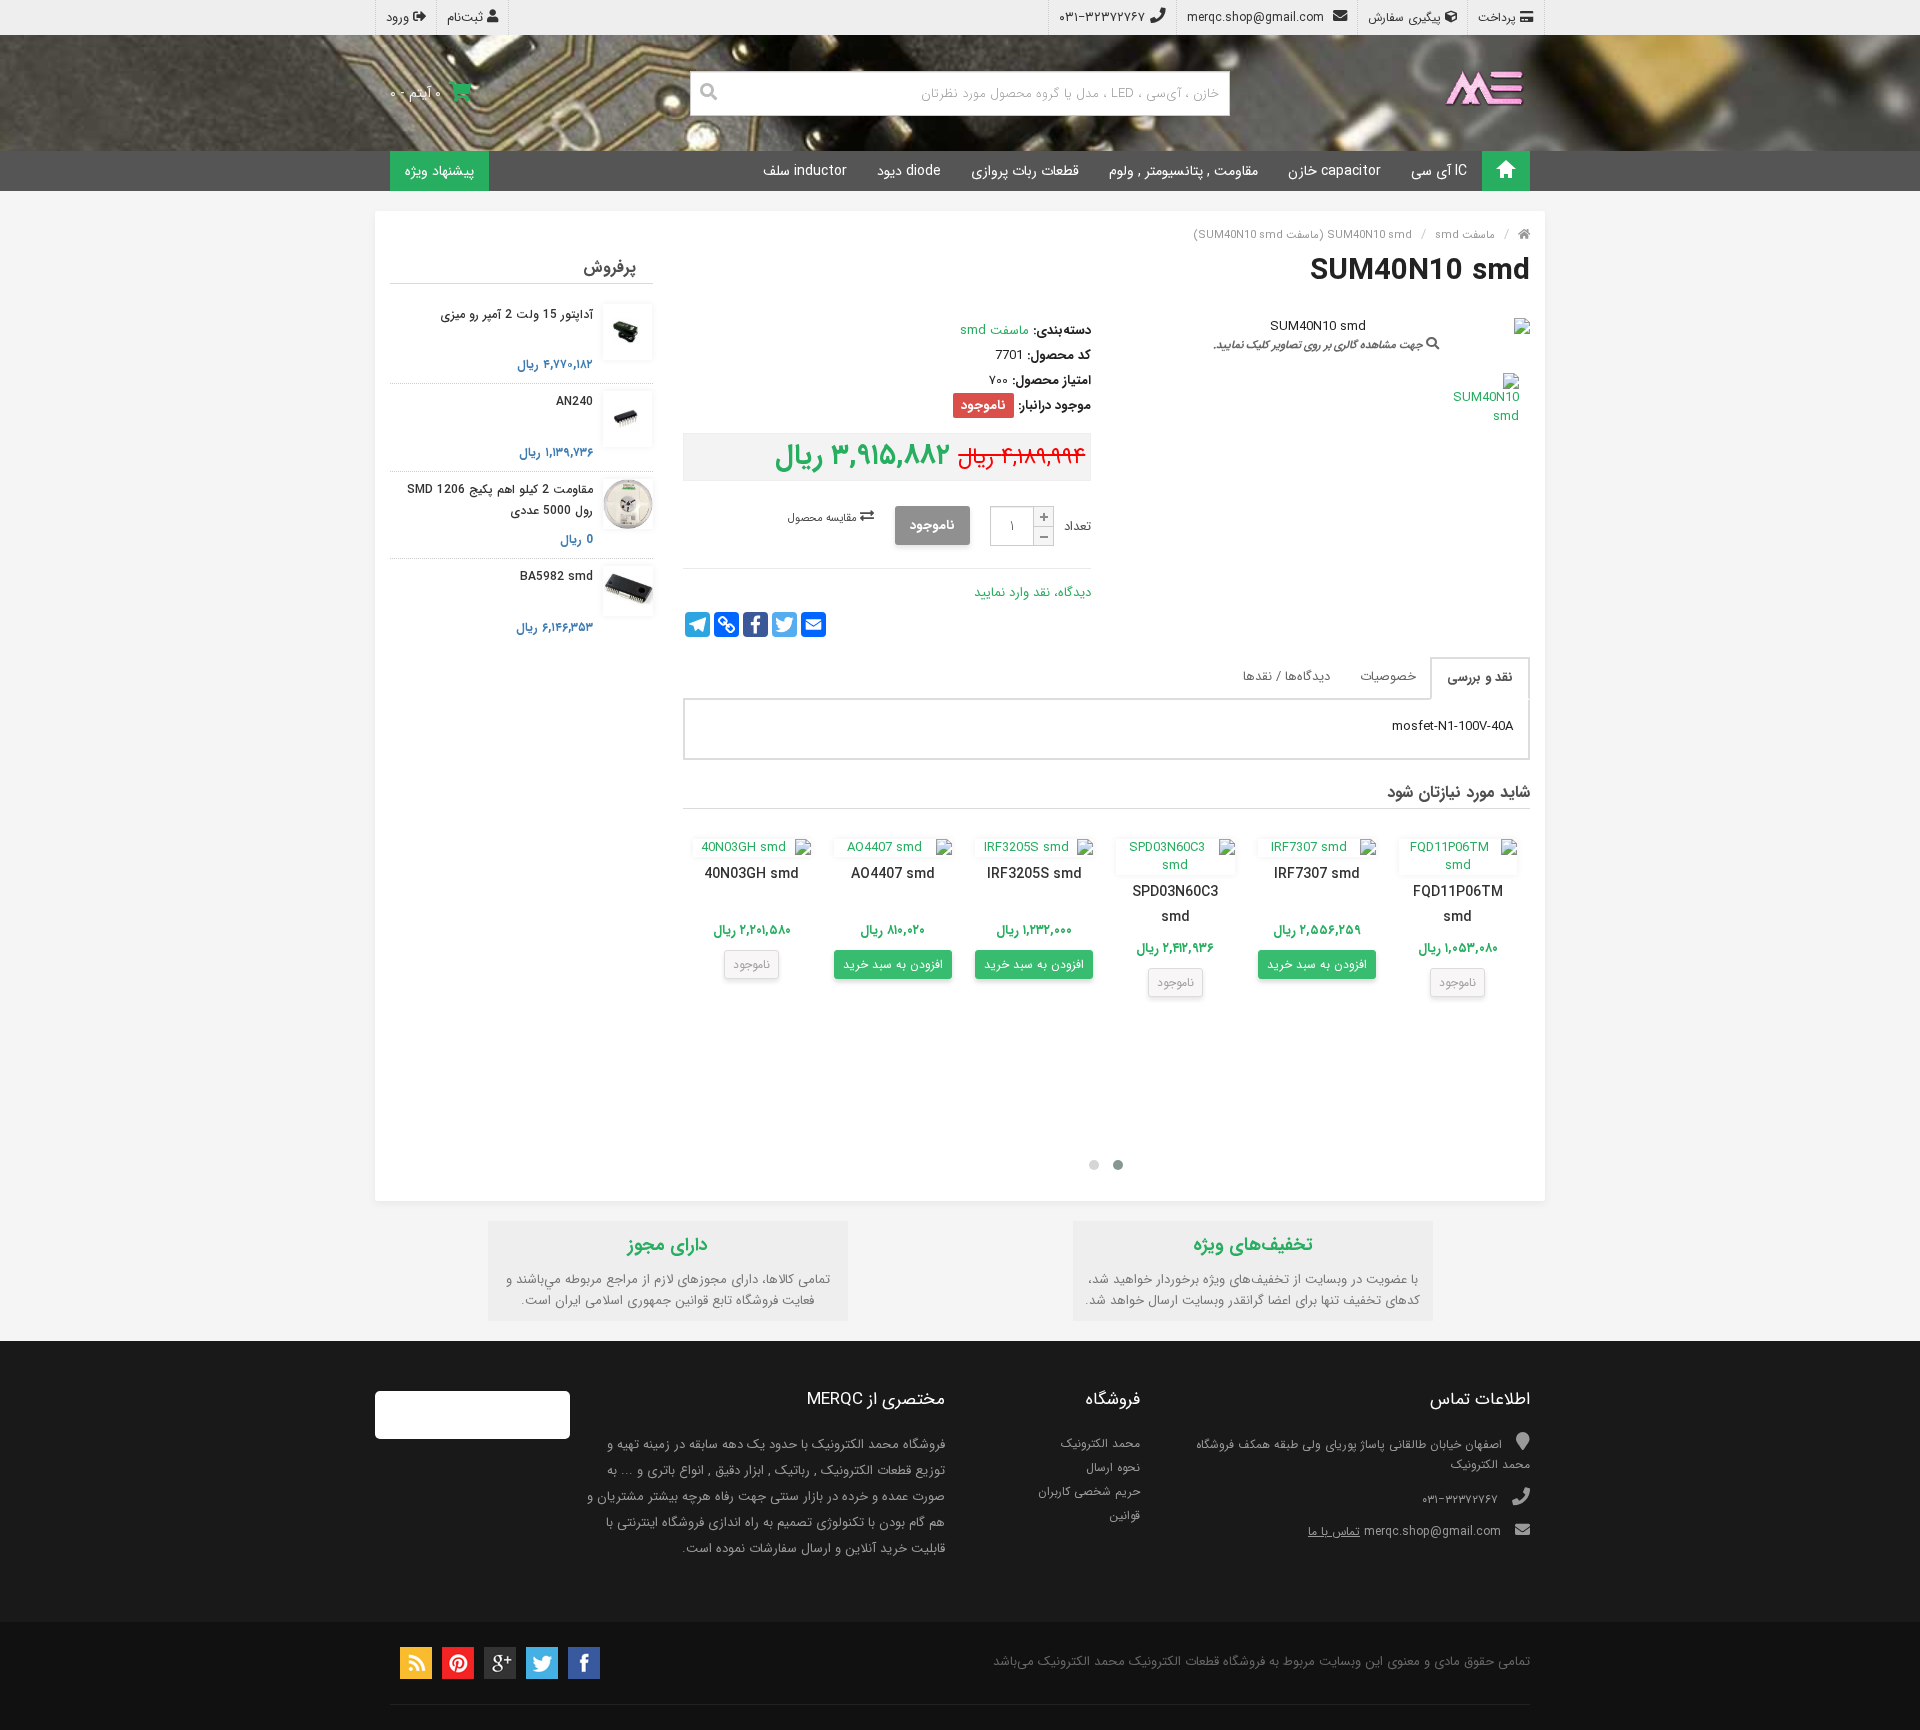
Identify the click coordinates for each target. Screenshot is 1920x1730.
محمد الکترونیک (1100, 1443)
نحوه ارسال (1113, 1467)
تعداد (1077, 526)
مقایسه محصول (824, 518)
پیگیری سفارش (1406, 17)
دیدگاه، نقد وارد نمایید (1032, 592)
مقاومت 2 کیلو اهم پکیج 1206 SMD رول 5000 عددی (500, 500)
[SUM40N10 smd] (1481, 399)
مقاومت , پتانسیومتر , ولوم (1183, 171)
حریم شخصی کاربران (1089, 1491)
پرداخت (1499, 17)
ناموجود (932, 525)
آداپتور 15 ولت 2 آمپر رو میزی (516, 314)
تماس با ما (1334, 1531)
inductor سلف (805, 171)
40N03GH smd (751, 874)
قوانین (1124, 1515)
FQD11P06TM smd (1458, 904)
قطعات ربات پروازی (1025, 171)
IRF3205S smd (1034, 874)
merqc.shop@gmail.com (1257, 17)
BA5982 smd (556, 576)
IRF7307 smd (1317, 874)
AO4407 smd (893, 874)
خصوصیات (1388, 676)
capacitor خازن (1334, 171)
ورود (399, 17)
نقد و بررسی (1480, 677)
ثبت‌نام (467, 17)
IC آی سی (1439, 171)
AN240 (574, 401)
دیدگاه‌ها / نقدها (1286, 676)
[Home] (1506, 171)
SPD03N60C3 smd (1175, 904)
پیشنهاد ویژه (439, 171)
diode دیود (909, 171)
